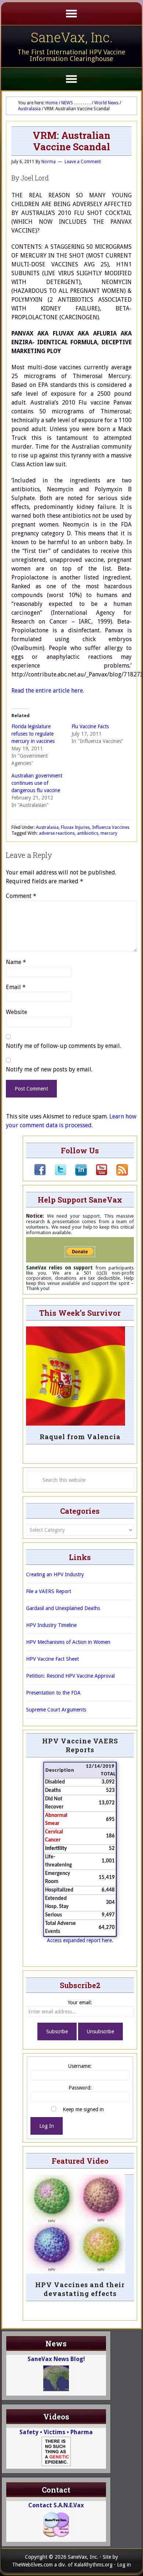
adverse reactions (57, 833)
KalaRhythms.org (93, 2565)
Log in (124, 2565)
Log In (47, 2126)
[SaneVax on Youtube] (97, 1174)
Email (16, 987)
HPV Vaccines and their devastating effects (80, 2289)
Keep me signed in (83, 2109)
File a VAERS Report (49, 1591)
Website (16, 1012)
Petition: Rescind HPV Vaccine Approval (70, 1676)
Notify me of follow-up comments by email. (63, 1046)
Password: (80, 2088)
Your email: (80, 2002)
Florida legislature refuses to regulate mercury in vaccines (33, 734)
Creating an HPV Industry (55, 1574)
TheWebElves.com (32, 2565)
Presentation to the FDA (53, 1693)
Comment (21, 896)
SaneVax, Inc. (72, 37)
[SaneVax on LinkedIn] (77, 1174)
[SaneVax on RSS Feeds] (118, 1174)
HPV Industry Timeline (51, 1625)
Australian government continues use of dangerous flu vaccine (37, 783)
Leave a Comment (83, 162)
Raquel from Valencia (80, 1437)
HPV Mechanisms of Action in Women (68, 1642)
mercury (109, 833)
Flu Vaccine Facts (90, 726)
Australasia (47, 827)
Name (16, 962)
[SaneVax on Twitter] (56, 1174)
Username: (80, 2066)
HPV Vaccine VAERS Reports (80, 1745)
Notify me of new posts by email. (49, 1069)
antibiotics (88, 833)
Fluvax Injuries (75, 827)
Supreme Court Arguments (56, 1710)
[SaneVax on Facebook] (40, 1174)
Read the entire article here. (48, 691)
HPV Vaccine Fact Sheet (52, 1659)
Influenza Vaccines (111, 827)
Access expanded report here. (80, 1940)
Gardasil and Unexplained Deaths (63, 1608)
